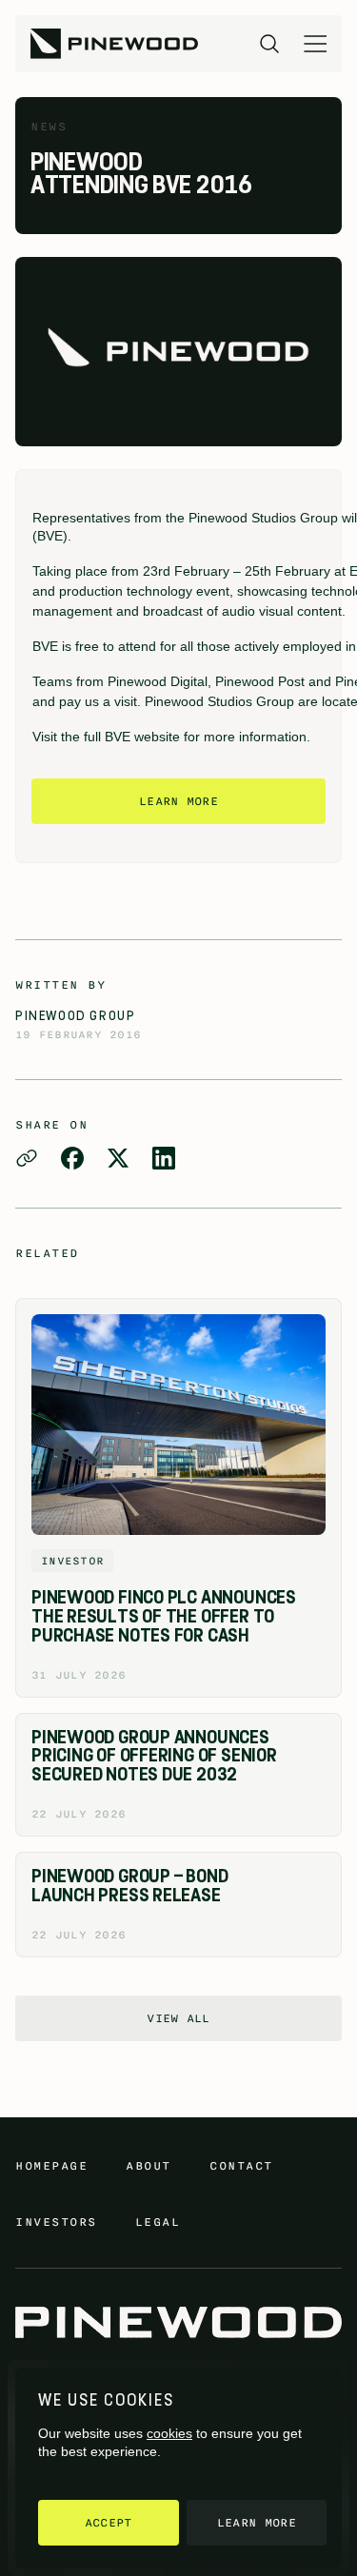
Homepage (51, 2166)
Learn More (178, 801)
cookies (169, 2433)
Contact (241, 2166)
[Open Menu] (315, 44)
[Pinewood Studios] (114, 44)
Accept (109, 2523)
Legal (158, 2222)
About (149, 2166)
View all (178, 2018)
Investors (56, 2222)
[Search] (269, 44)
